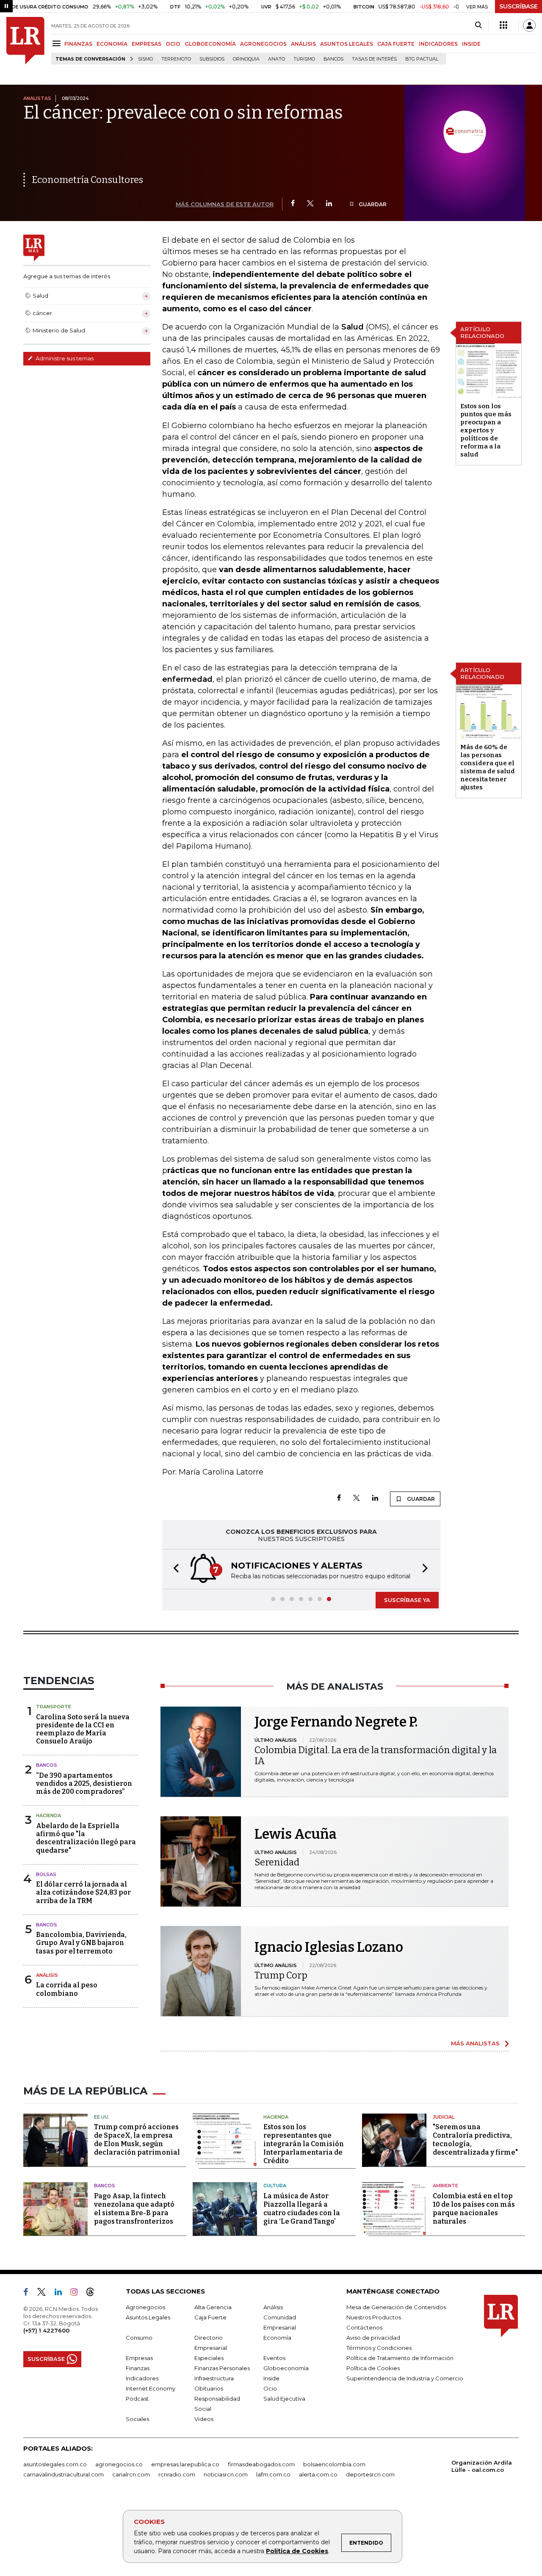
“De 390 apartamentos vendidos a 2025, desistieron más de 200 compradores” (84, 1783)
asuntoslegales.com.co (55, 2464)
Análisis (47, 1975)
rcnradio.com (177, 2474)
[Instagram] (77, 2294)
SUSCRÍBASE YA (407, 1600)
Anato (277, 59)
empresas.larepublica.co (185, 2464)
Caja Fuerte (210, 2317)
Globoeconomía (286, 2368)
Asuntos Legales (148, 2317)
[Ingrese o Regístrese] (529, 25)
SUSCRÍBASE (518, 6)
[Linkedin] (329, 204)
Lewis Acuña (296, 1834)
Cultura (275, 2186)
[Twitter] (310, 204)
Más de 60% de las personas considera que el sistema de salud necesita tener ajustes (488, 767)
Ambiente (445, 2186)
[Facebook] (293, 204)
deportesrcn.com (370, 2474)
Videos (204, 2419)
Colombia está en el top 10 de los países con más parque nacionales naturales (474, 2209)
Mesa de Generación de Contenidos (396, 2307)
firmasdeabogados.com (261, 2464)
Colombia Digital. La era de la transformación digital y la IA (376, 1756)
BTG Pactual (422, 59)
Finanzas (138, 2368)
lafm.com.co (273, 2474)
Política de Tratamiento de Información (400, 2358)
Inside (271, 2378)
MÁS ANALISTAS (475, 2043)
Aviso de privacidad (373, 2338)
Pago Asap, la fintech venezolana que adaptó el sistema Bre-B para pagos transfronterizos (134, 2209)
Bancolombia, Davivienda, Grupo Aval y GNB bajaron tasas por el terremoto (81, 1943)
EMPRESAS (147, 44)
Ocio (270, 2388)
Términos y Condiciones (379, 2348)
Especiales (209, 2358)
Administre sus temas (64, 358)
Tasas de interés (374, 59)
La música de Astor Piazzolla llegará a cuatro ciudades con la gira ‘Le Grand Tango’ (302, 2209)
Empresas (139, 2358)
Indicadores (142, 2378)
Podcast (137, 2399)
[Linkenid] (62, 2294)
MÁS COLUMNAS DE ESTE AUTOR (225, 204)
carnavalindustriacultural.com (64, 2474)
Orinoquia (246, 59)
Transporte (54, 1707)
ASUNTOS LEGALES (347, 44)
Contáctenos (364, 2327)
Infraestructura (214, 2378)
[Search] (478, 25)
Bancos (333, 59)
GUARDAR (372, 204)
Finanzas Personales (222, 2368)
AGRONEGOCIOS (263, 44)
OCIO (173, 44)
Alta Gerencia (213, 2307)
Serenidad (277, 1862)
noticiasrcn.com (226, 2474)
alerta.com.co (318, 2474)
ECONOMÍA (112, 44)
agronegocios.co (119, 2464)
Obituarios (209, 2388)
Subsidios (212, 59)
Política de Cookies (297, 2551)
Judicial (444, 2117)
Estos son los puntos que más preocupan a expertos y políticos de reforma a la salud (486, 430)
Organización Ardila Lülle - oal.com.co (482, 2466)
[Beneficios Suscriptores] (503, 25)
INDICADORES (438, 44)
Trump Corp (281, 1975)
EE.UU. (102, 2117)
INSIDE (471, 44)
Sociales (137, 2419)
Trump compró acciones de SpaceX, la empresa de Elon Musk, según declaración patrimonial (137, 2140)
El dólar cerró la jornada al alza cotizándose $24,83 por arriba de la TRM (83, 1892)
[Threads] (94, 2294)
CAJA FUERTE (396, 44)
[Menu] (58, 43)
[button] (174, 1569)
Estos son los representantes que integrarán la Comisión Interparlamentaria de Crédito (304, 2144)
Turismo (304, 59)
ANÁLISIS (303, 44)
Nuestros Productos (374, 2317)
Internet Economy (151, 2388)
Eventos (274, 2358)
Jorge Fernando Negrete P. (336, 1722)
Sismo (145, 59)
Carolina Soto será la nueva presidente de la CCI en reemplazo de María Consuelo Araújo (83, 1729)
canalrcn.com (131, 2474)
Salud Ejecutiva (284, 2399)
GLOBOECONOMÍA (210, 44)
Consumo (139, 2338)
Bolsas (46, 1874)
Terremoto (176, 59)
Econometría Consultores (87, 180)
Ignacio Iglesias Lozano (329, 1947)
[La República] (25, 41)
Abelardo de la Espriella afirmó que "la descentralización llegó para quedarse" (86, 1838)
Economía (277, 2338)
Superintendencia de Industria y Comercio (405, 2378)
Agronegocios (145, 2307)
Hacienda (48, 1815)
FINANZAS (78, 44)
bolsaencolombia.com (334, 2464)
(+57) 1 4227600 (46, 2330)
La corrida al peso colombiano (67, 1989)
